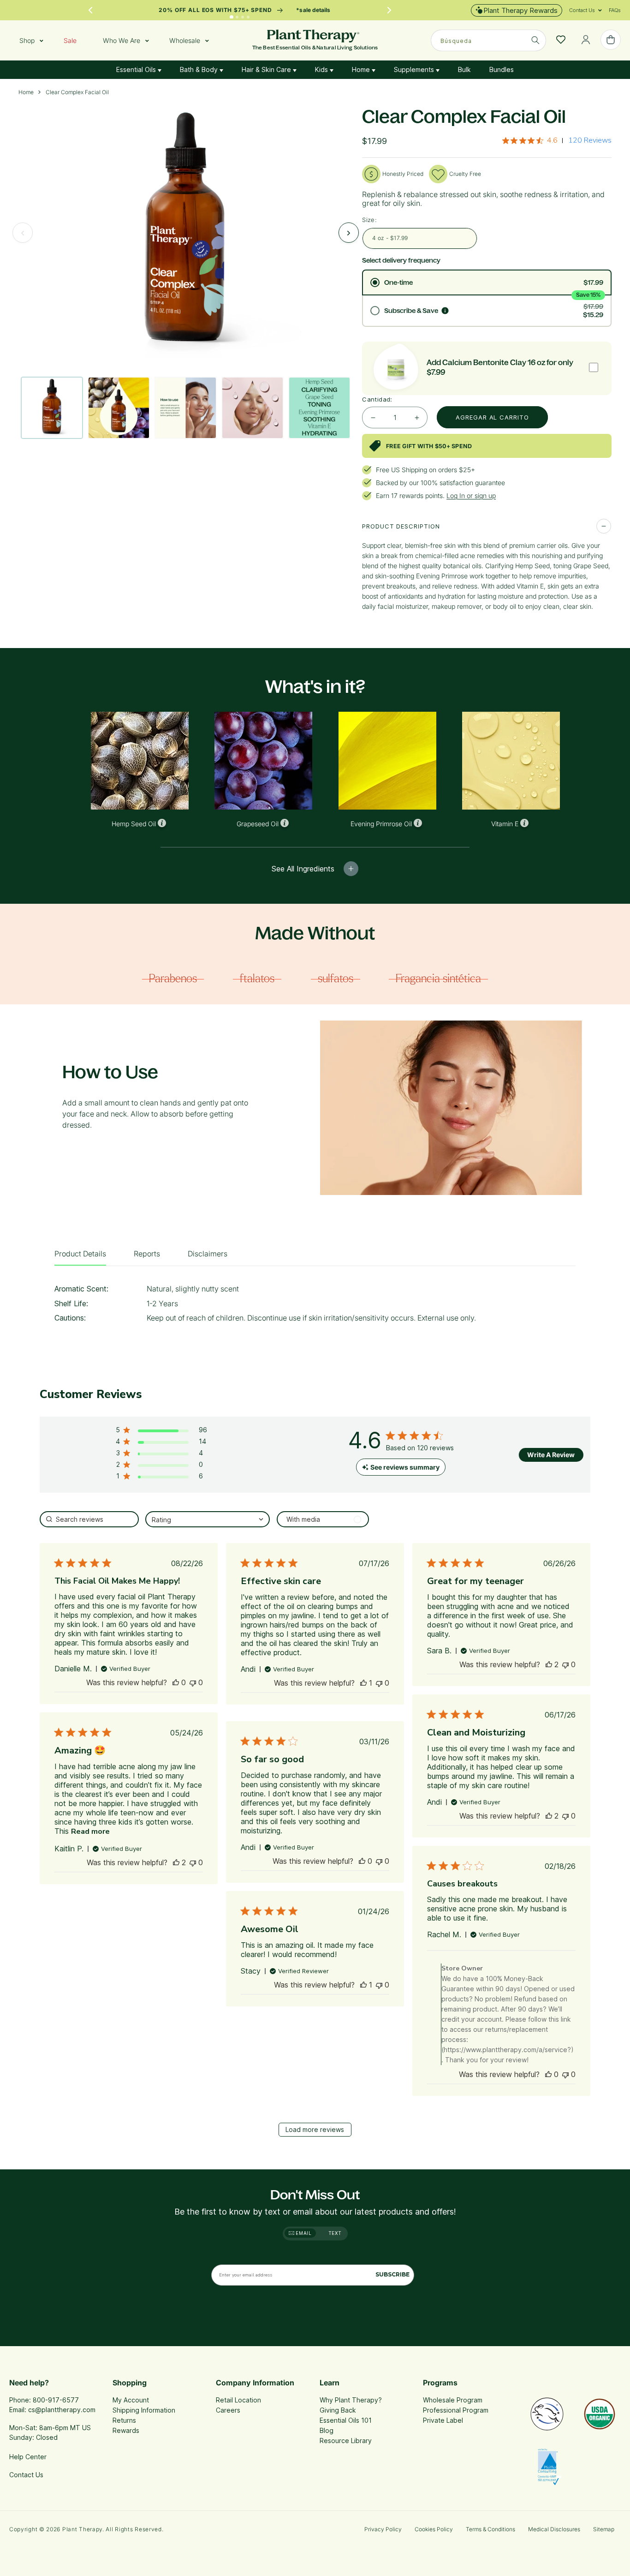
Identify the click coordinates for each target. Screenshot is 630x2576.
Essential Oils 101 (346, 2420)
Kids (322, 69)
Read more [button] (90, 1831)
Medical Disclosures (554, 2529)
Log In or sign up (471, 495)
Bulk (464, 69)
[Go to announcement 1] (232, 17)
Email (303, 2233)
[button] (582, 10)
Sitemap (604, 2529)
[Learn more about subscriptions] (445, 311)
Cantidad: (377, 399)
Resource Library (346, 2441)
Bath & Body (200, 69)
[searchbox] (89, 1519)
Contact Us (26, 2475)
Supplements (415, 69)
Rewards (126, 2430)
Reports (147, 1254)
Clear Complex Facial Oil (77, 92)
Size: (369, 220)
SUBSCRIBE (392, 2274)
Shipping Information (144, 2410)
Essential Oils (137, 69)
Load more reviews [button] (315, 2129)
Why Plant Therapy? (351, 2400)
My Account (131, 2400)
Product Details (80, 1254)
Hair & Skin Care (267, 69)
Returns (124, 2420)
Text (335, 2233)
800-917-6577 (56, 2400)
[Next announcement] (389, 10)
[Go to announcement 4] (248, 17)
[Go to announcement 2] (238, 17)
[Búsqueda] (535, 40)
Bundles (502, 69)
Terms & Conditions (490, 2529)
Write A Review (551, 1455)
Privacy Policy (383, 2529)
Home (362, 69)
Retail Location (238, 2400)
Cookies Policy (434, 2529)
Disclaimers (208, 1254)
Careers (228, 2410)
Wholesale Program (453, 2400)
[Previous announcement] (90, 10)
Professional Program (456, 2410)
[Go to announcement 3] (243, 17)
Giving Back (338, 2410)
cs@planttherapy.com (62, 2410)
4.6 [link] (552, 140)
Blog (327, 2430)
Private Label (443, 2420)
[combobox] (488, 40)
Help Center (28, 2457)
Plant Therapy (82, 2529)
